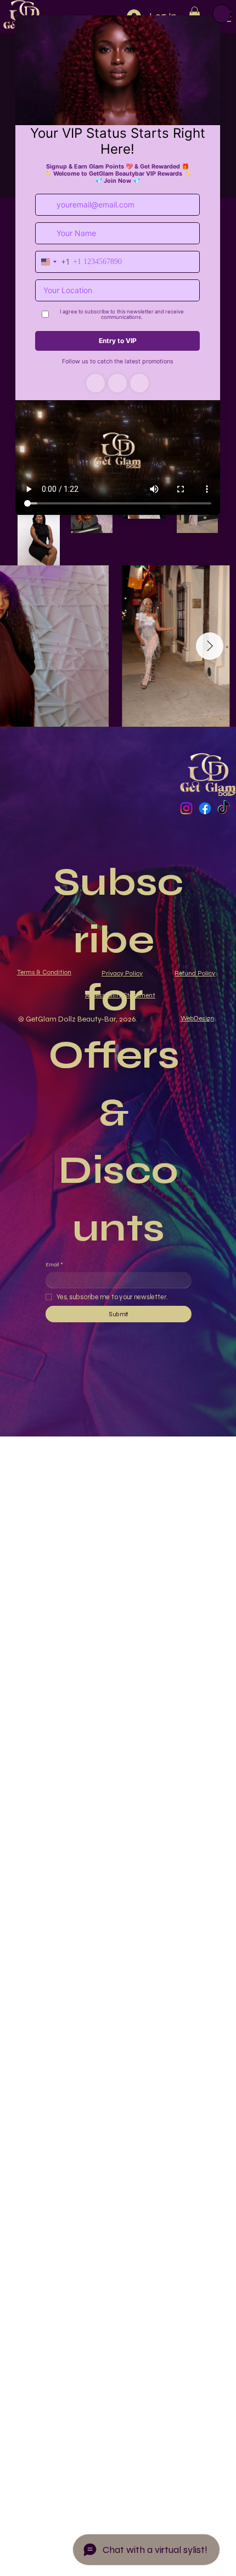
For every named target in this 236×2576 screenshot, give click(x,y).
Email (54, 1264)
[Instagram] (186, 808)
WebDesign (197, 1018)
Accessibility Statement (120, 995)
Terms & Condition (44, 972)
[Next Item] (210, 646)
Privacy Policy (122, 973)
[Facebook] (205, 808)
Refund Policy (195, 973)
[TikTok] (224, 808)
